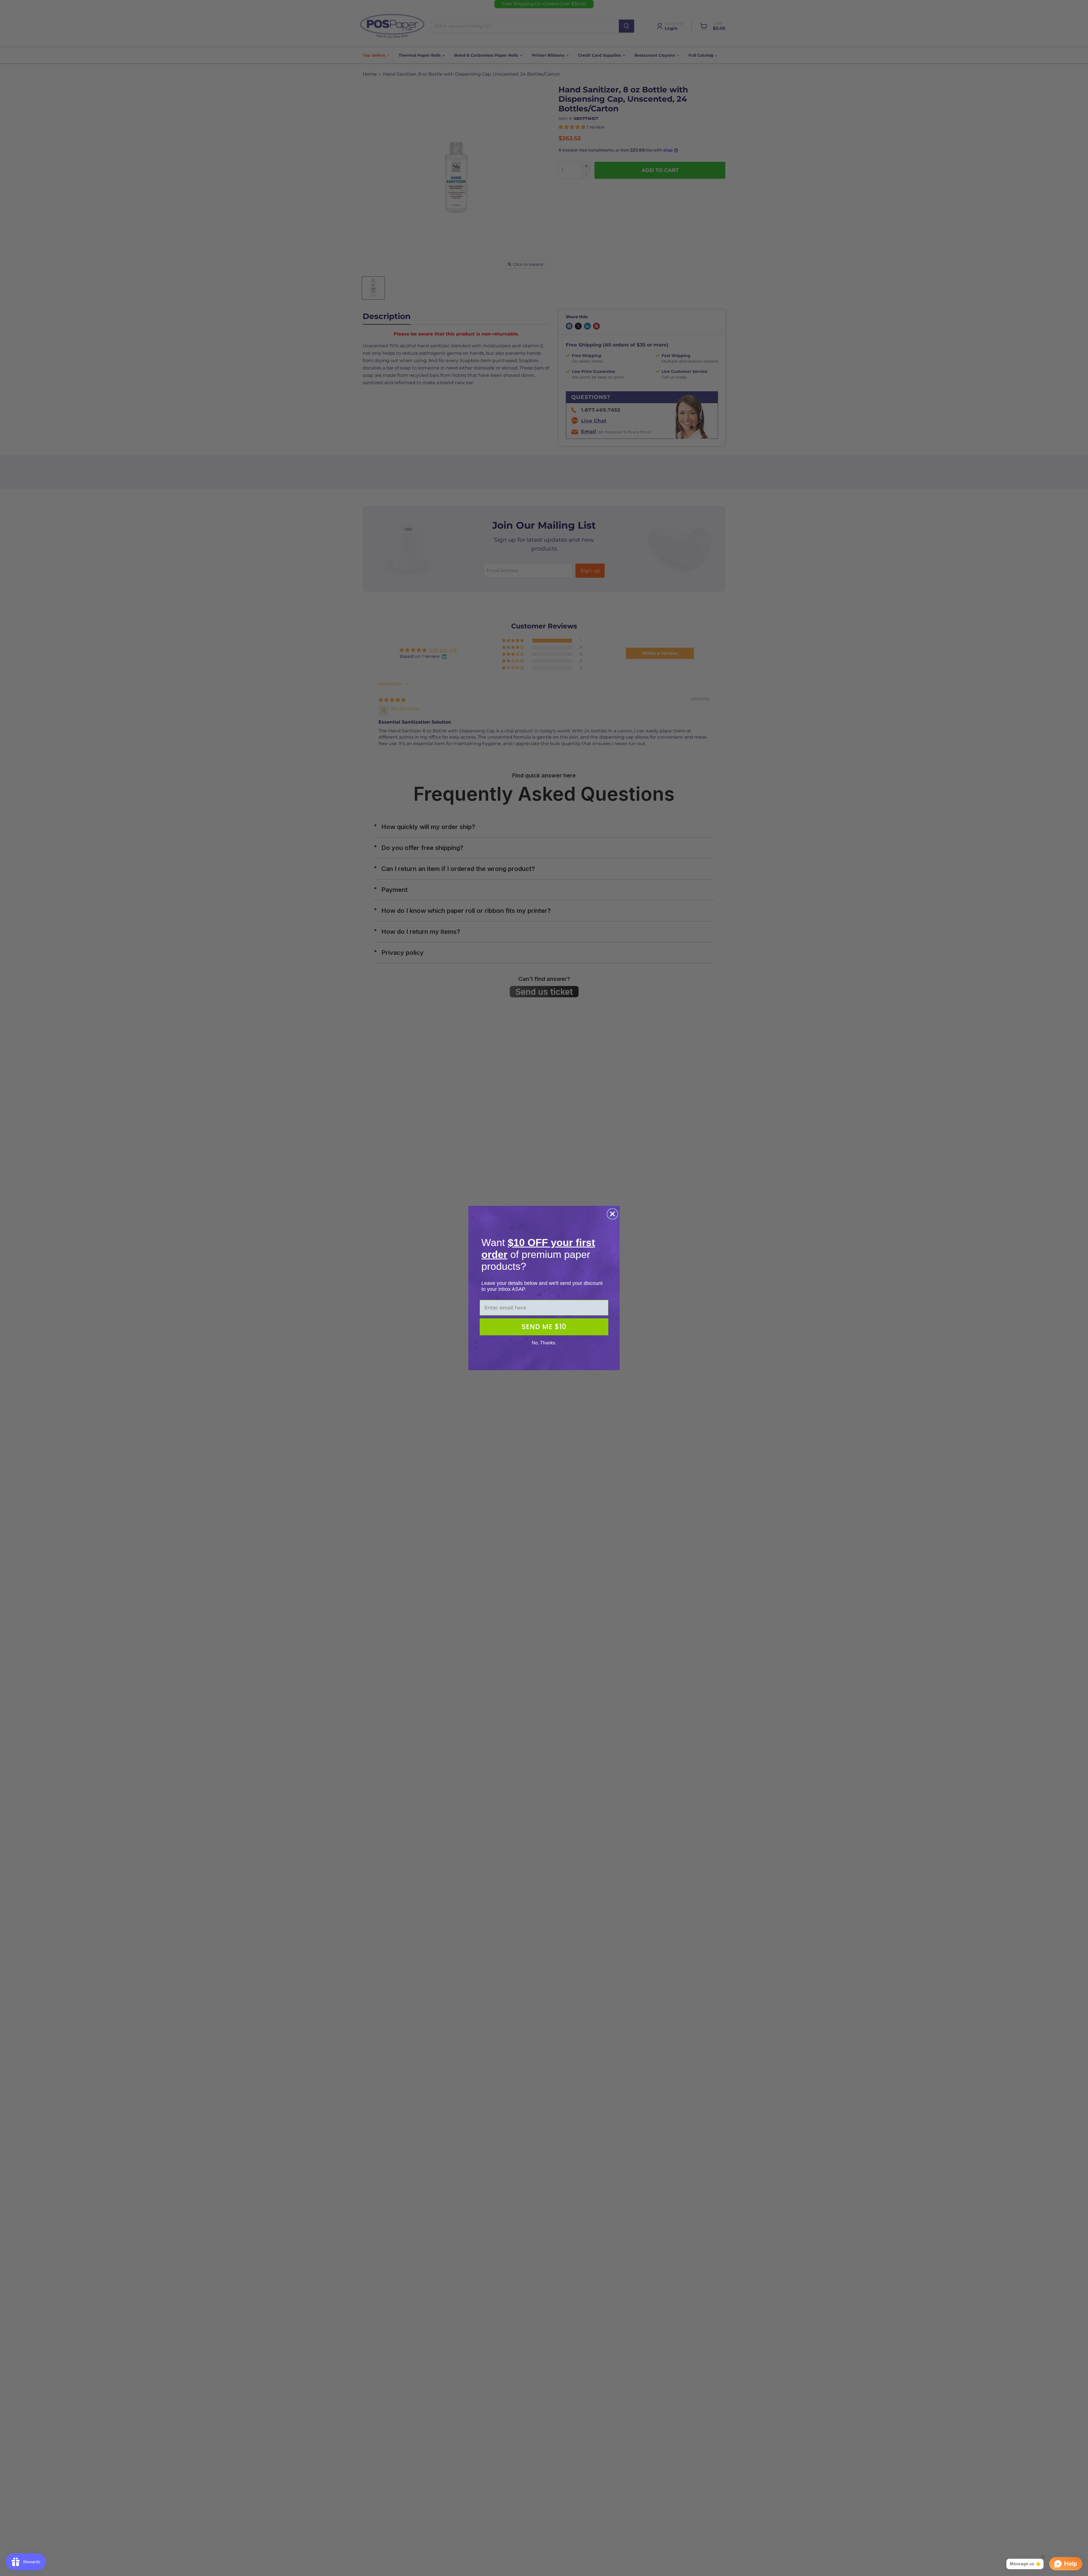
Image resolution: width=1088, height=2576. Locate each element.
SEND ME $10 (544, 1327)
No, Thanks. (544, 1343)
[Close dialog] (612, 1214)
